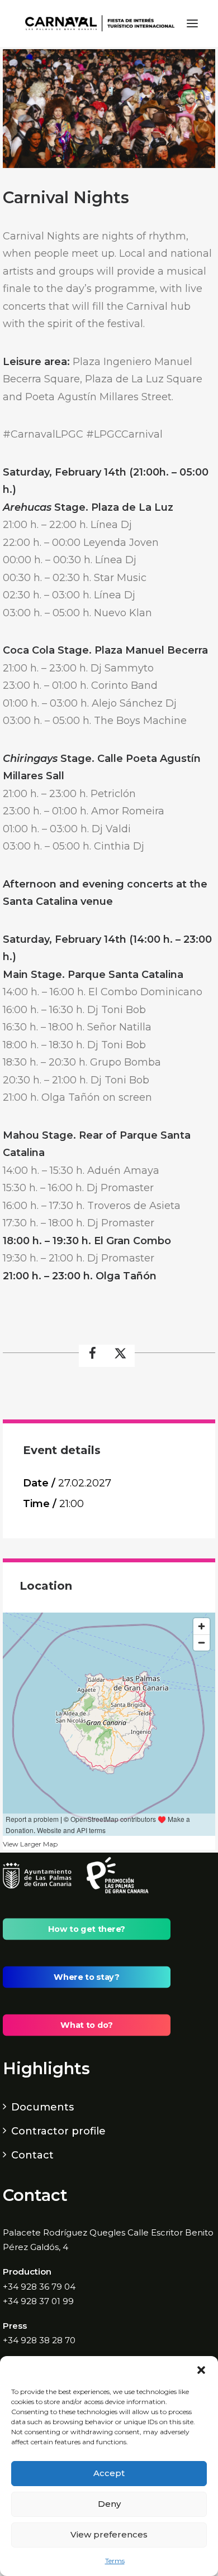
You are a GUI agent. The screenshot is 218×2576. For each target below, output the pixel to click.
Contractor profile (58, 2131)
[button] (201, 2370)
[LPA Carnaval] (98, 23)
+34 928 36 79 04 (39, 2287)
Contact (32, 2155)
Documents (42, 2107)
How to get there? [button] (87, 1929)
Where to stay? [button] (87, 1977)
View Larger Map (30, 1844)
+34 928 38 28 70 (39, 2340)
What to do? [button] (87, 2025)
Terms (115, 2561)
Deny (109, 2504)
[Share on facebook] (93, 1356)
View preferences (109, 2534)
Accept (109, 2473)
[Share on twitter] (121, 1356)
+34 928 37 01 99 (38, 2301)
